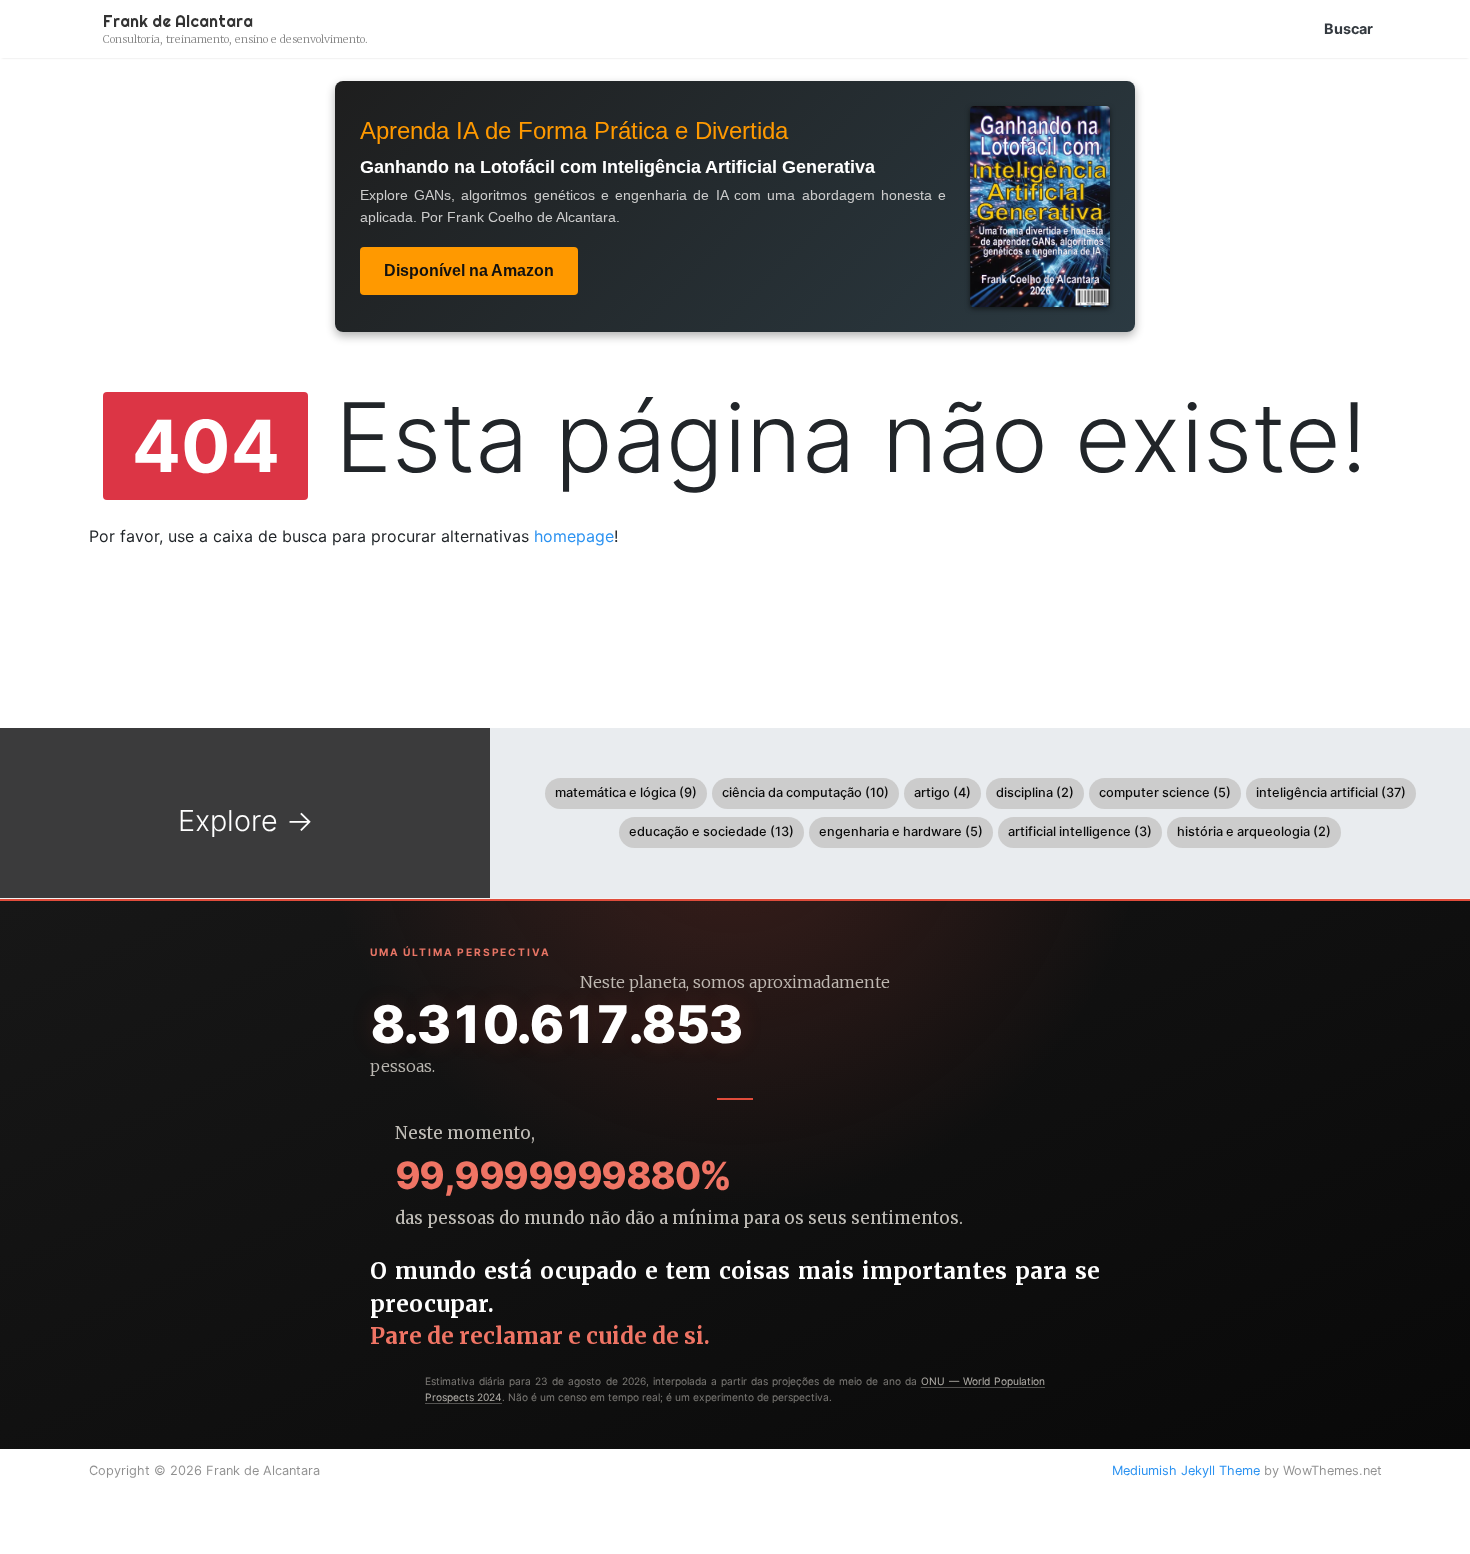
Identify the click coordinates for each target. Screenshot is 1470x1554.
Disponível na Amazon (469, 270)
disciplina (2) (1035, 792)
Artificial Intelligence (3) (1080, 831)
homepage (574, 536)
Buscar (1348, 28)
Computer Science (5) (1165, 792)
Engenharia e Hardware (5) (901, 831)
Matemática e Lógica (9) (626, 792)
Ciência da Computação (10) (805, 792)
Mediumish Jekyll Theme (1186, 1470)
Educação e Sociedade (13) (711, 831)
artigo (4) (942, 792)
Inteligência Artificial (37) (1331, 792)
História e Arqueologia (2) (1254, 831)
